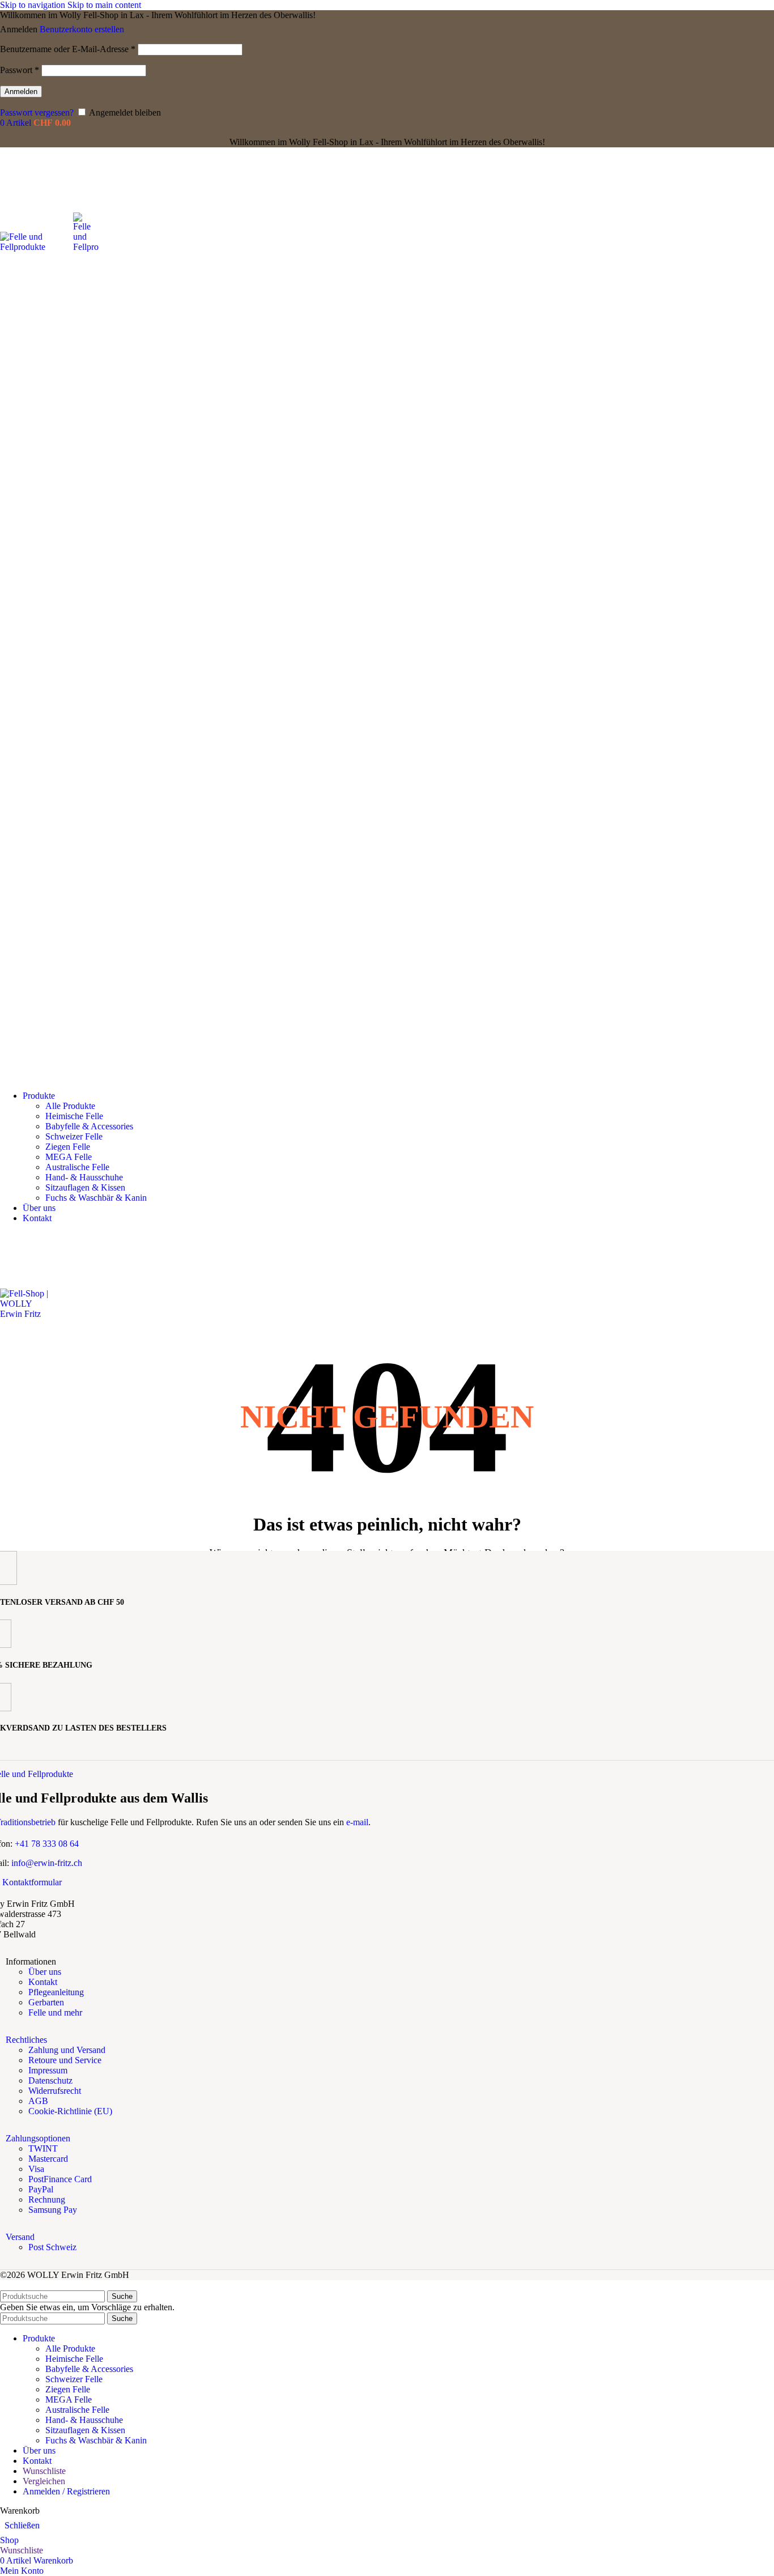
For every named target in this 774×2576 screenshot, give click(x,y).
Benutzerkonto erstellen (82, 29)
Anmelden (21, 92)
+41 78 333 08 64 (47, 1844)
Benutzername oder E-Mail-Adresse (68, 49)
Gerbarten (46, 2002)
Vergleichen (44, 2481)
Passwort (20, 70)
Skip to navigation (34, 5)
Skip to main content (104, 5)
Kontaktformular (32, 1882)
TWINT (43, 2148)
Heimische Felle (74, 1116)
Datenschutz (50, 2080)
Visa (36, 2169)
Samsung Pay (53, 2210)
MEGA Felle (69, 1157)
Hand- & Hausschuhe (84, 1177)
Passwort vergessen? (37, 112)
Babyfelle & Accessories (89, 1126)
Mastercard (48, 2159)
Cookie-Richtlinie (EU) (70, 2111)
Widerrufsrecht (55, 2091)
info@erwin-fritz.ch (47, 1863)
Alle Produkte (70, 1106)
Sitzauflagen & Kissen (85, 1187)
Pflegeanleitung (56, 1992)
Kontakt (43, 1982)
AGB (38, 2101)
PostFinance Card (60, 2179)
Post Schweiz (52, 2247)
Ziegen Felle (68, 1147)
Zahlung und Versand (67, 2050)
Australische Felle (77, 1167)
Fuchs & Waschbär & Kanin (96, 1198)
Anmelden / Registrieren (66, 2491)
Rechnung (47, 2199)
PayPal (41, 2189)
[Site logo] (37, 247)
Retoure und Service (65, 2060)
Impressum (48, 2070)
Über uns (45, 1972)
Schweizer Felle (74, 1136)
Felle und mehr (55, 2012)
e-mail (357, 1822)
